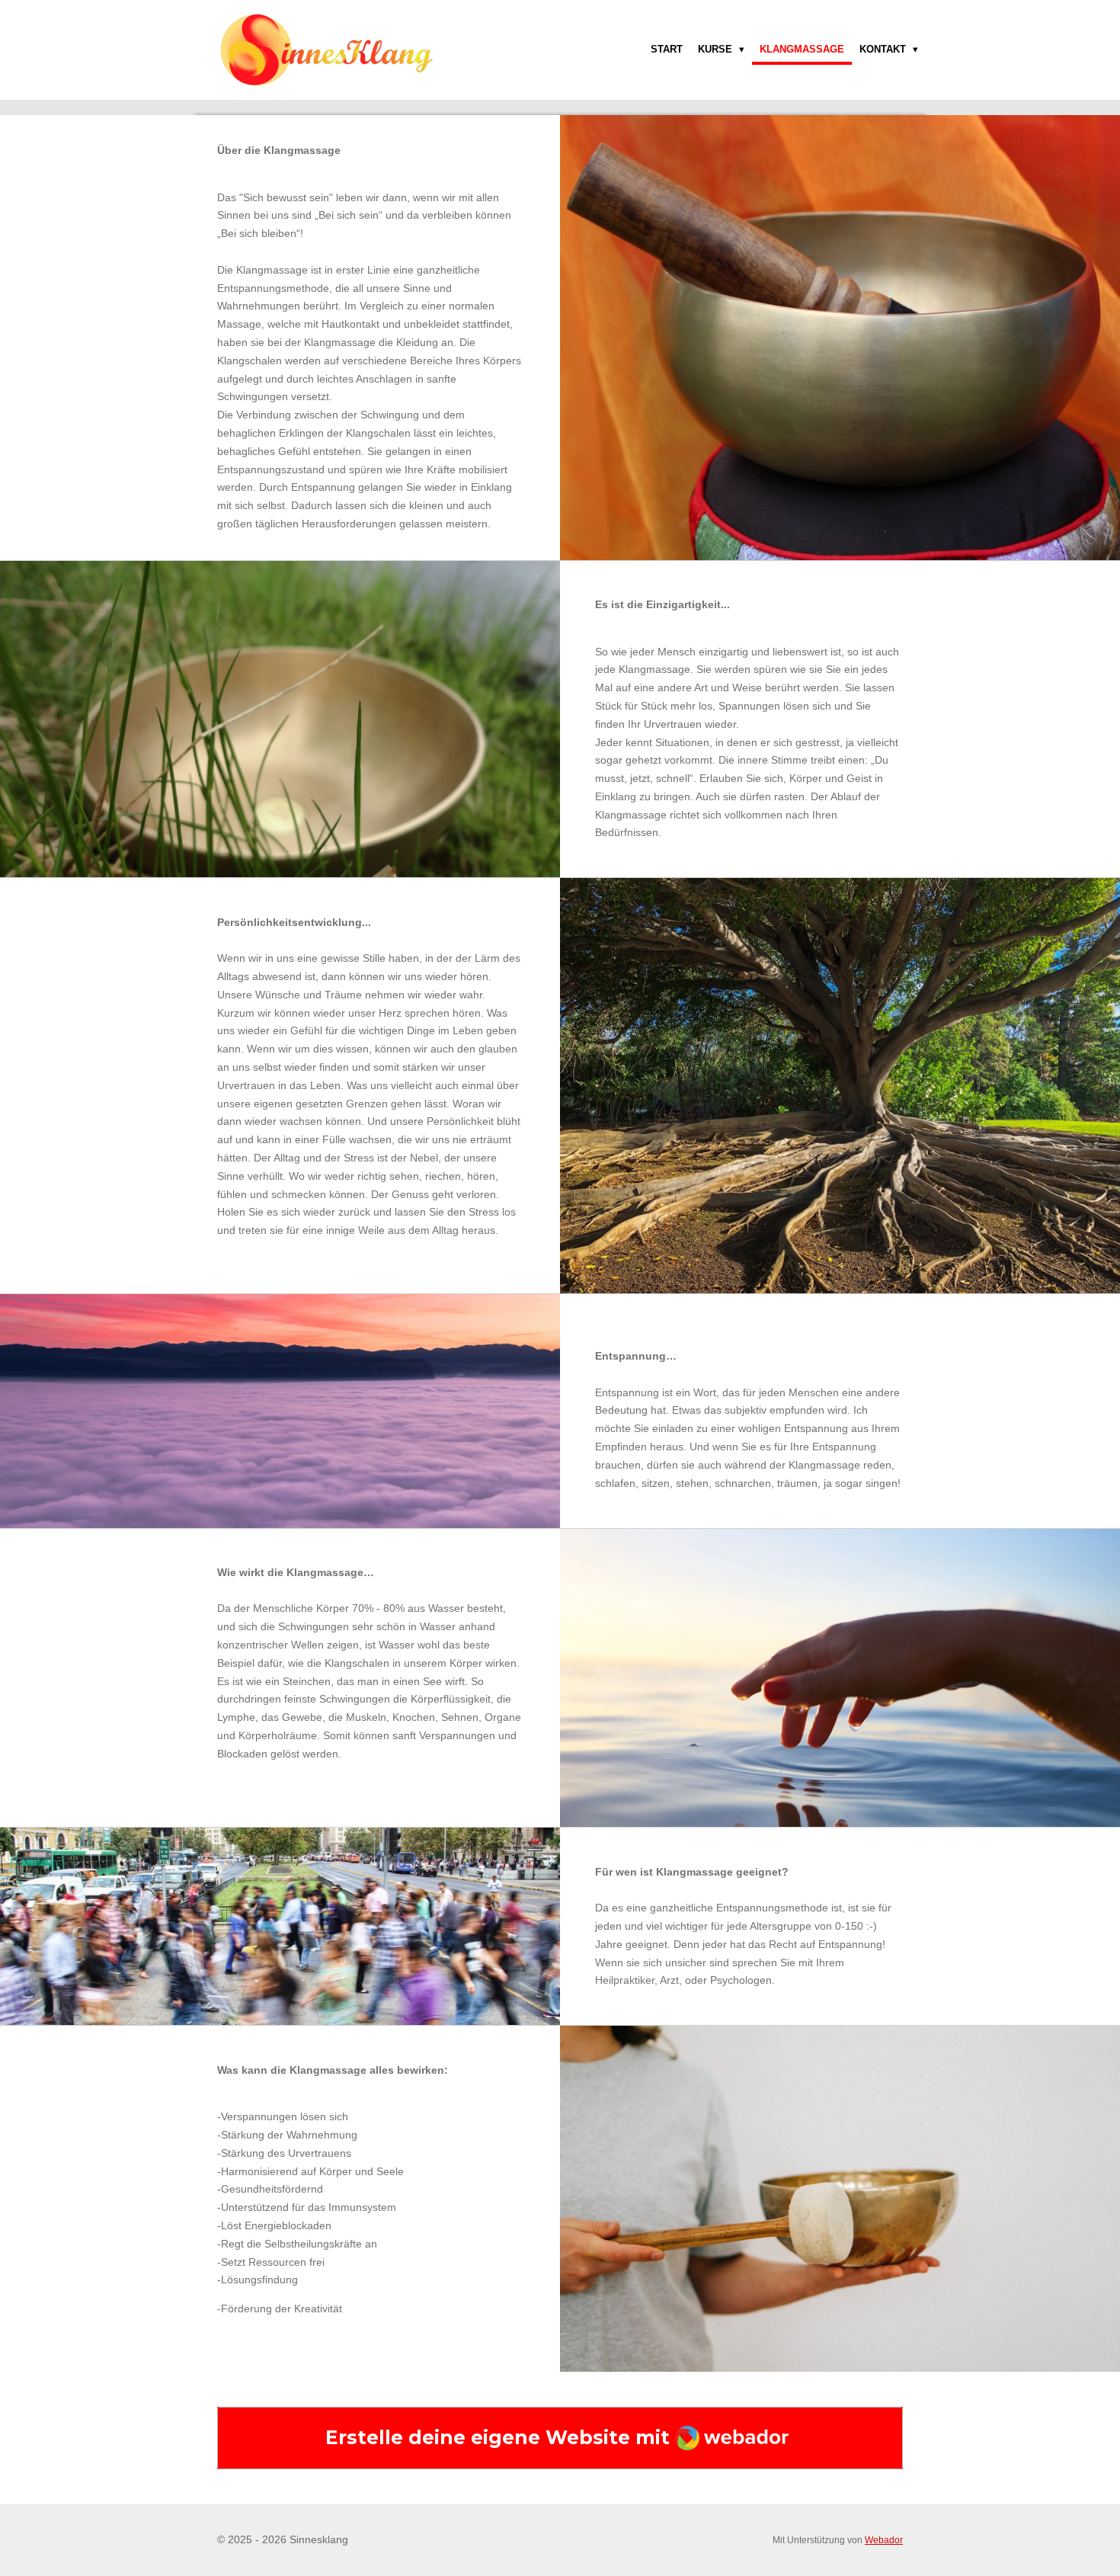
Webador (884, 2540)
